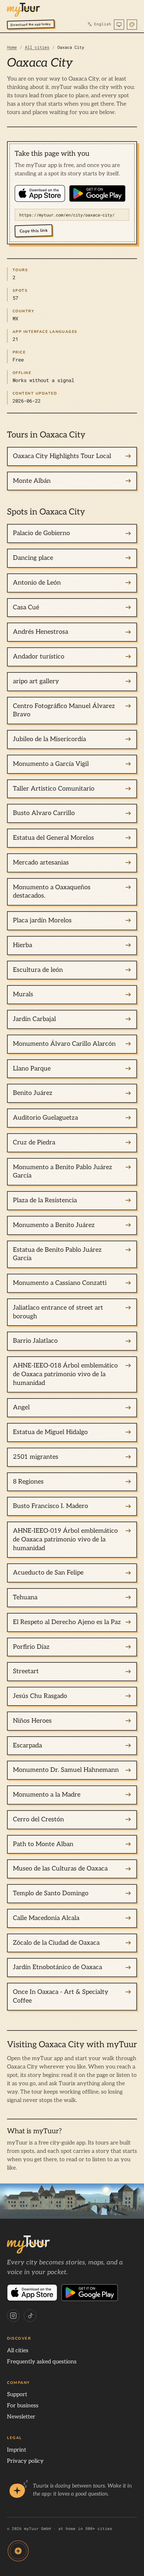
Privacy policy (25, 2461)
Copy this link (34, 231)
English (99, 24)
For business (23, 2406)
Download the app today (31, 25)
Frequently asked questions (42, 2362)
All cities (37, 47)
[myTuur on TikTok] (30, 2316)
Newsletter (21, 2417)
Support (17, 2395)
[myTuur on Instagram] (13, 2316)
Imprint (17, 2450)
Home (12, 47)
